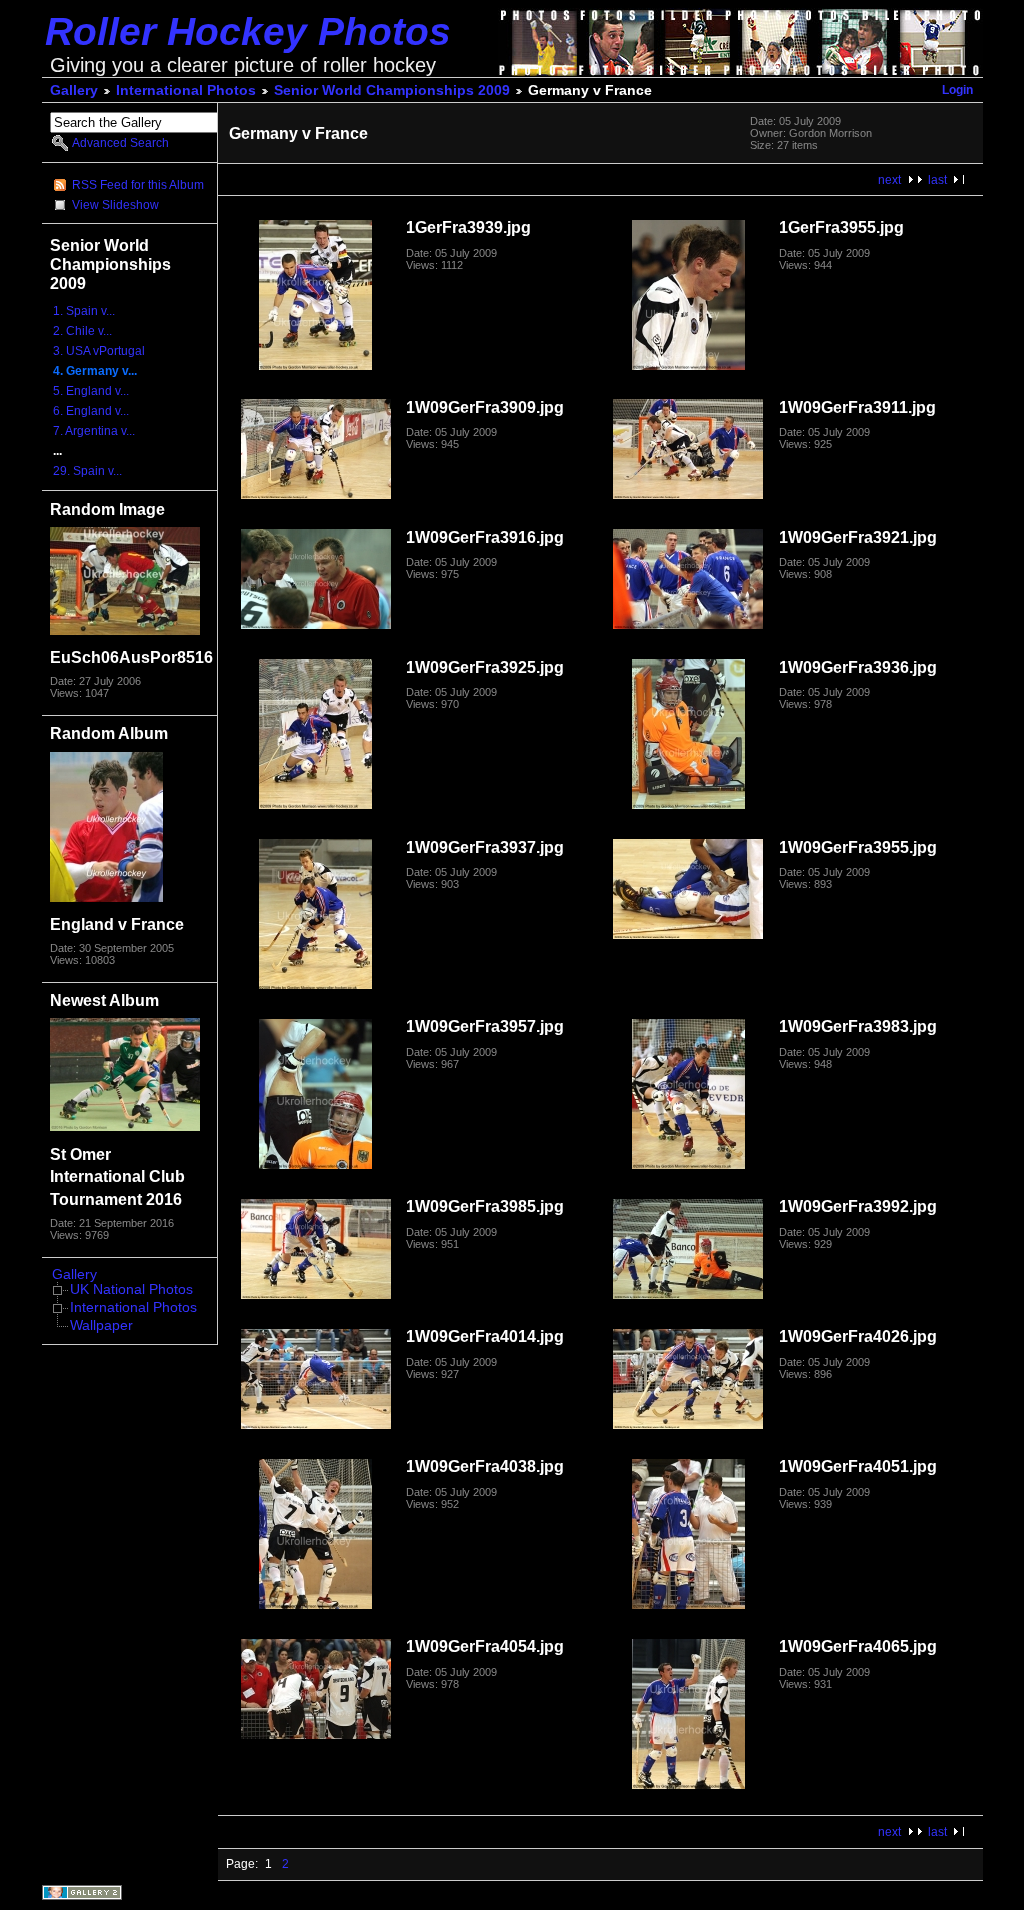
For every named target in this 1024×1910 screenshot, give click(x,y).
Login (957, 90)
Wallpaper (101, 1325)
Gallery (74, 90)
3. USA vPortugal (99, 351)
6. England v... (91, 411)
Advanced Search (120, 143)
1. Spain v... (84, 311)
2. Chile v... (82, 331)
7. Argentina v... (94, 431)
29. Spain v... (87, 471)
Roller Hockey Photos (248, 31)
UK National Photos (131, 1289)
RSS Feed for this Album (138, 185)
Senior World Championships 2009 (392, 90)
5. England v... (91, 391)
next (889, 180)
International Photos (186, 90)
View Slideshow (115, 205)
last (937, 180)
